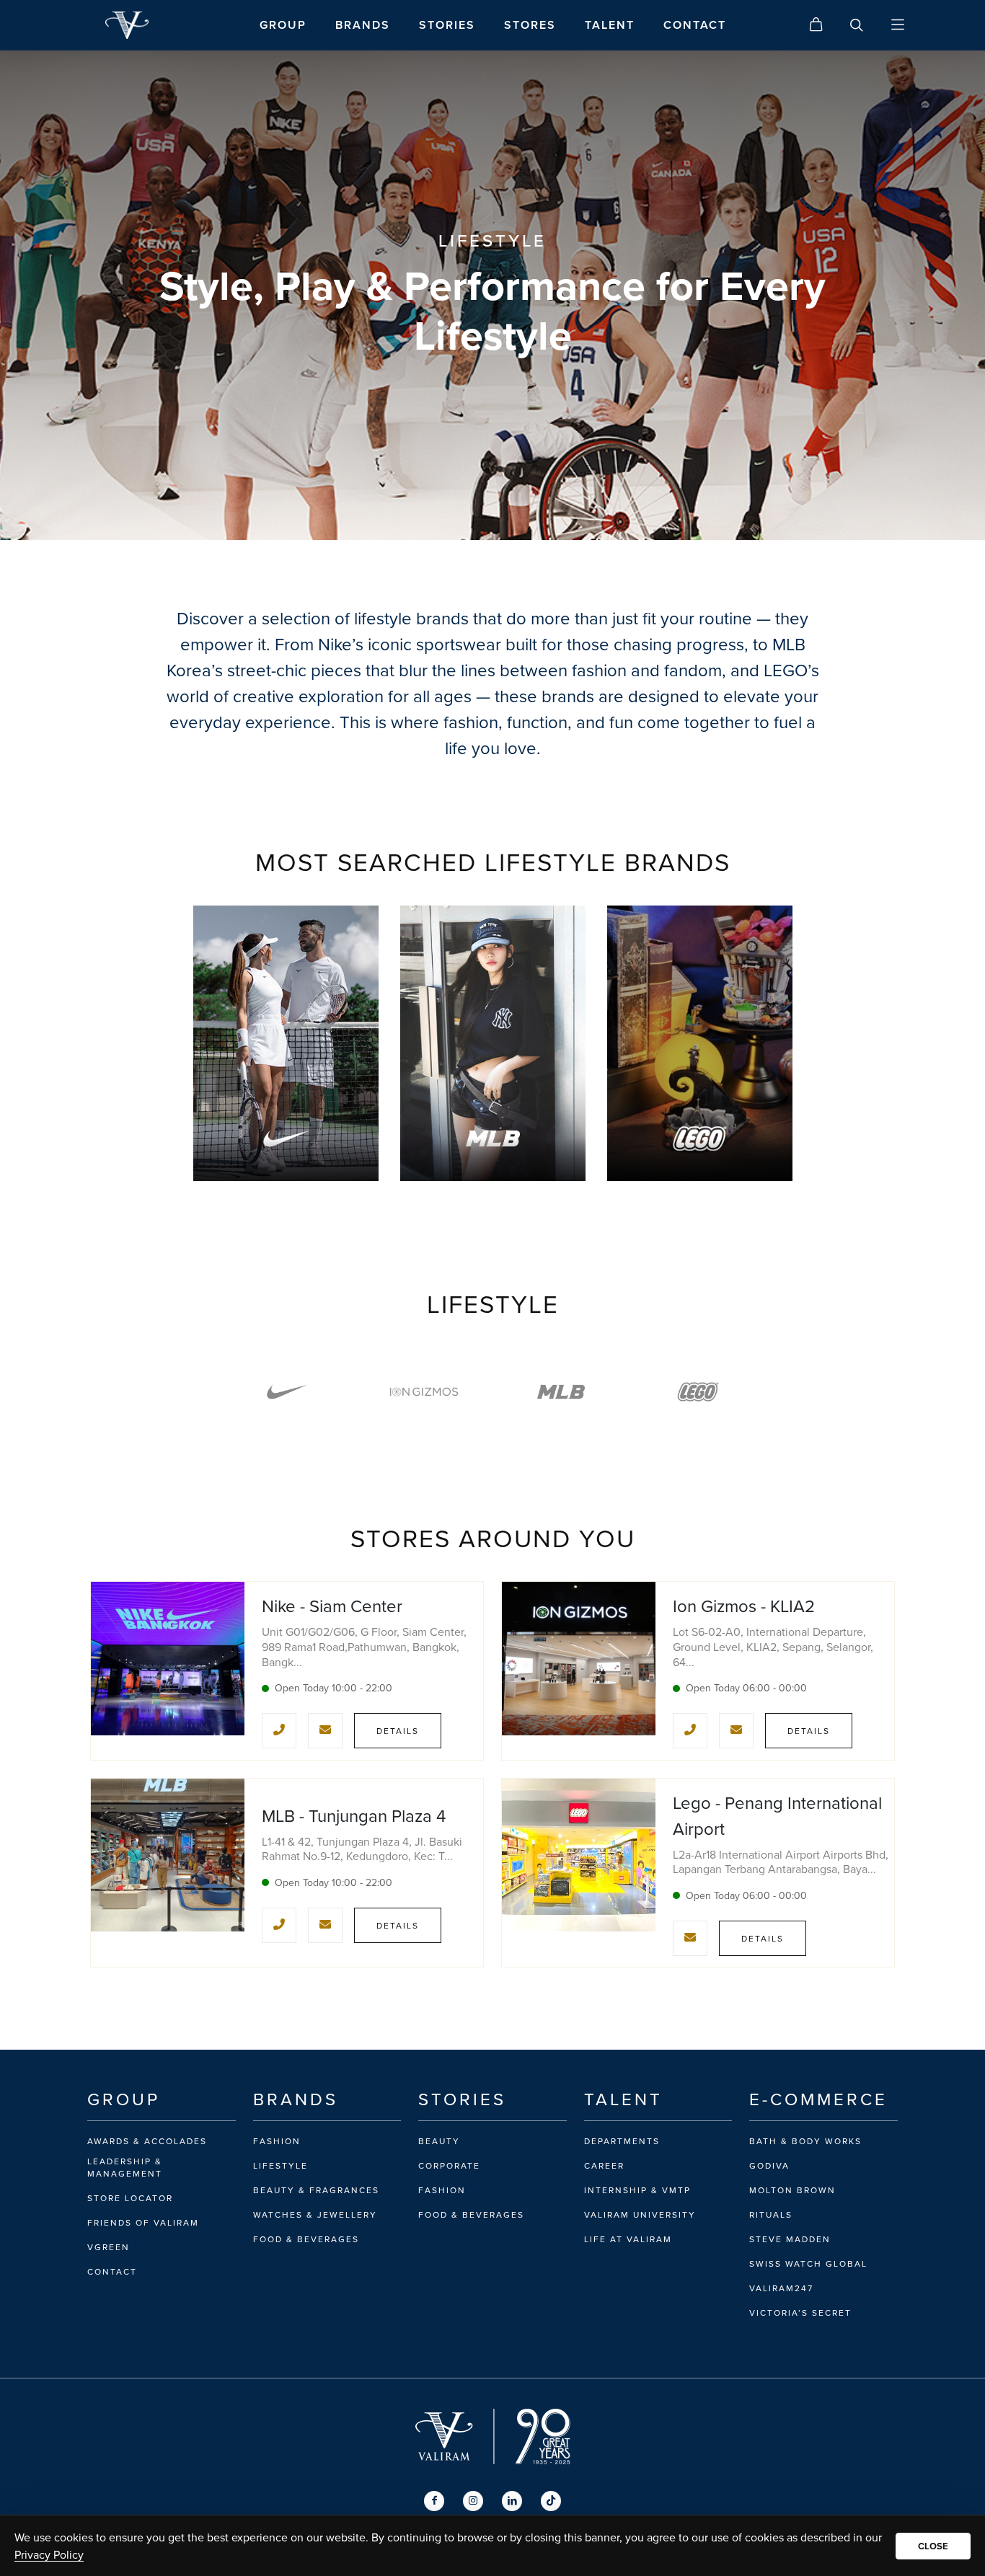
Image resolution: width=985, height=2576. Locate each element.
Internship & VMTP (637, 2190)
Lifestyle (281, 2166)
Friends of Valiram (143, 2223)
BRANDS (363, 25)
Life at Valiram (628, 2239)
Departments (622, 2141)
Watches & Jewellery (315, 2215)
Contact (112, 2272)
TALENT (610, 25)
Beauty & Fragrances (316, 2190)
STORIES (447, 25)
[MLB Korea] (561, 1392)
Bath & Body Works (805, 2141)
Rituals (771, 2215)
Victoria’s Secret (800, 2313)
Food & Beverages (306, 2239)
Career (604, 2166)
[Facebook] (434, 2501)
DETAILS (398, 1731)
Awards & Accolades (147, 2141)
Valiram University (640, 2215)
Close (933, 2546)
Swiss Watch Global (808, 2264)
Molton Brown (792, 2190)
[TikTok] (551, 2501)
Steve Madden (790, 2239)
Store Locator (130, 2198)
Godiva (769, 2166)
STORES (530, 25)
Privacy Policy (49, 2554)
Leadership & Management (125, 2168)
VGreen (109, 2247)
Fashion (277, 2141)
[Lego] (698, 1392)
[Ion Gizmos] (424, 1392)
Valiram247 (781, 2288)
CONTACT (695, 25)
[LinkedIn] (512, 2501)
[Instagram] (473, 2501)
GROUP (283, 25)
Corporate (449, 2166)
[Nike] (287, 1392)
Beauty (439, 2141)
